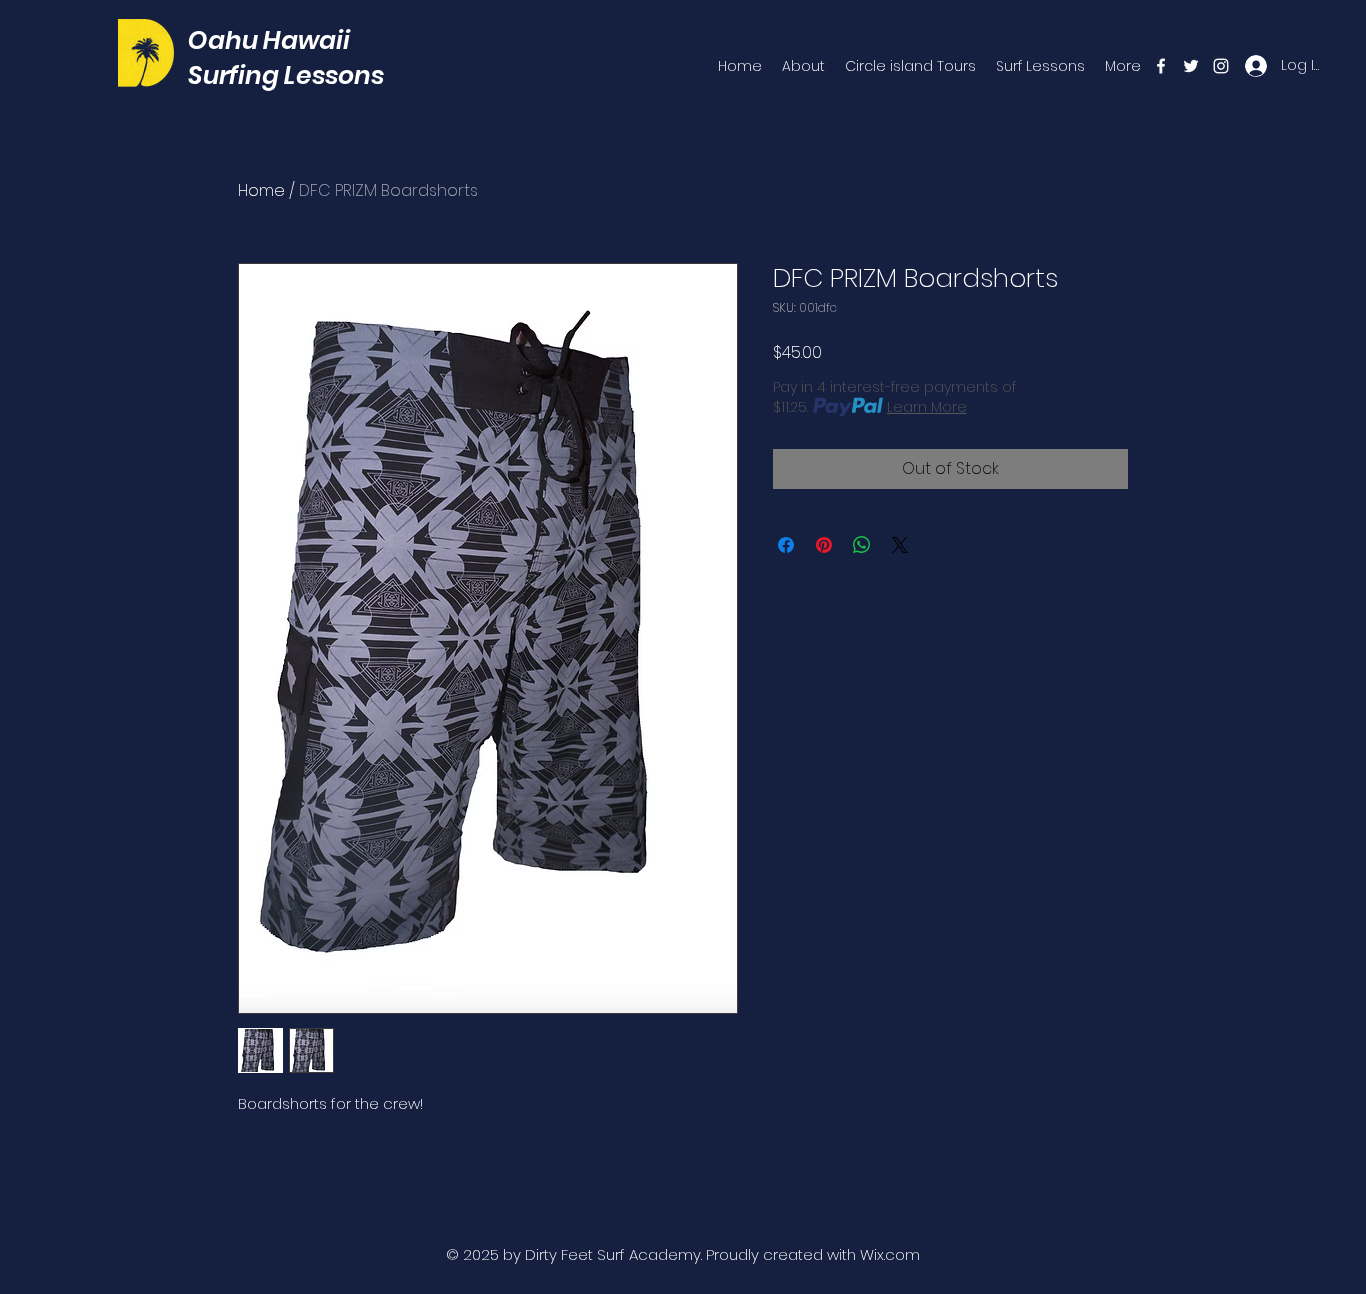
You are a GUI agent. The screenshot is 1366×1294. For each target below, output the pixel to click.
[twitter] (1191, 66)
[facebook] (1161, 66)
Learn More (927, 407)
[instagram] (1221, 66)
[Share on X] (900, 545)
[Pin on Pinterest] (824, 545)
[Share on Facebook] (786, 545)
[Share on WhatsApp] (862, 545)
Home (261, 190)
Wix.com (890, 1254)
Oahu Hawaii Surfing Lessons (286, 58)
